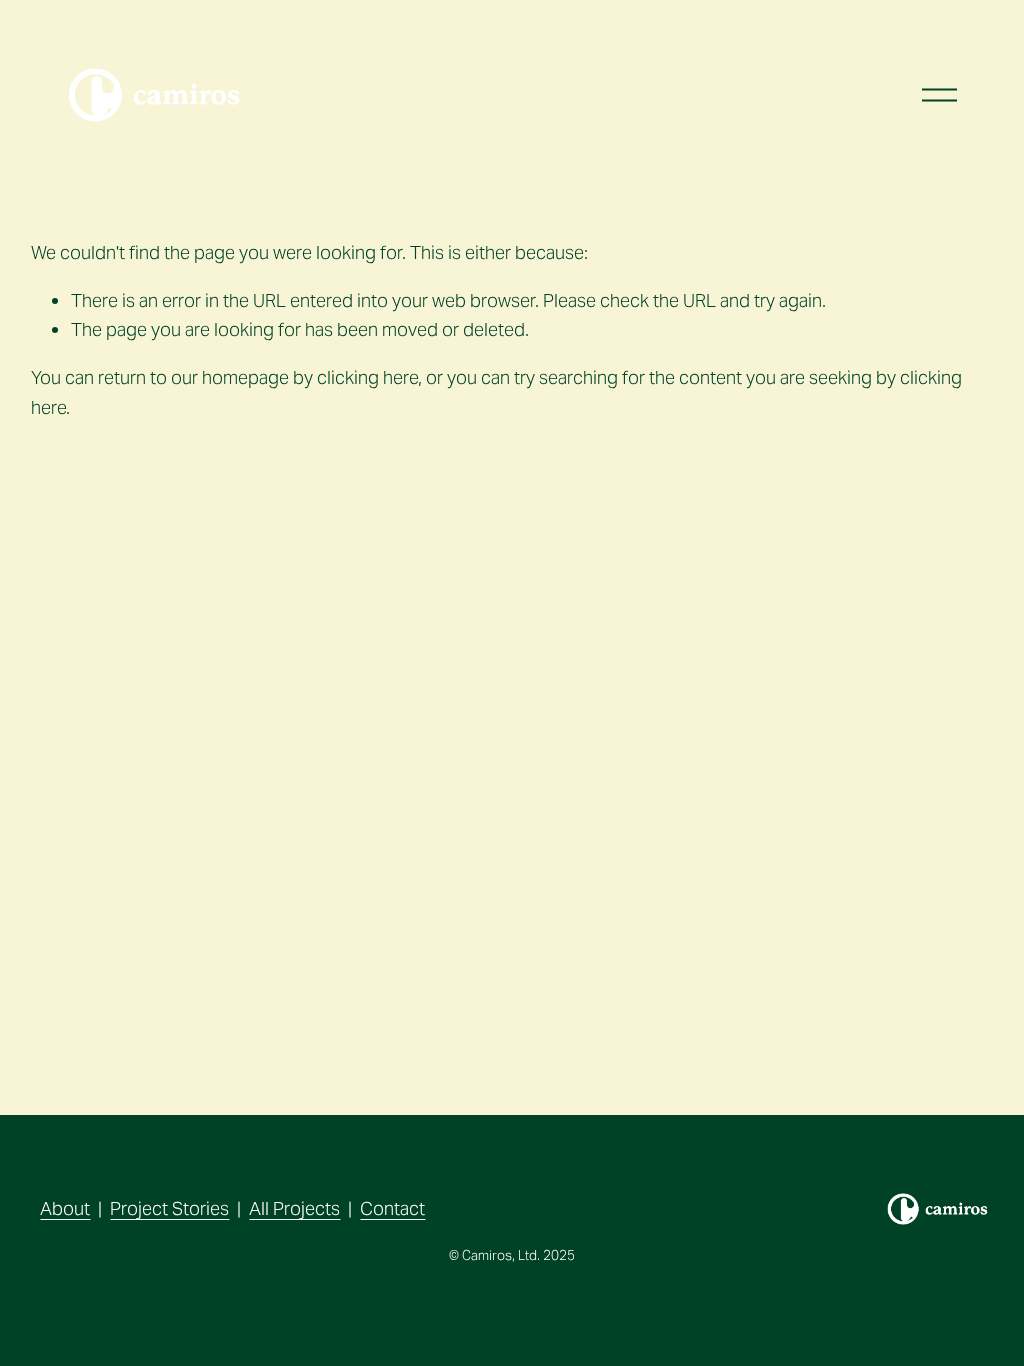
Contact (392, 1208)
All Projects (294, 1208)
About (65, 1208)
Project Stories (169, 1208)
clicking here (367, 377)
